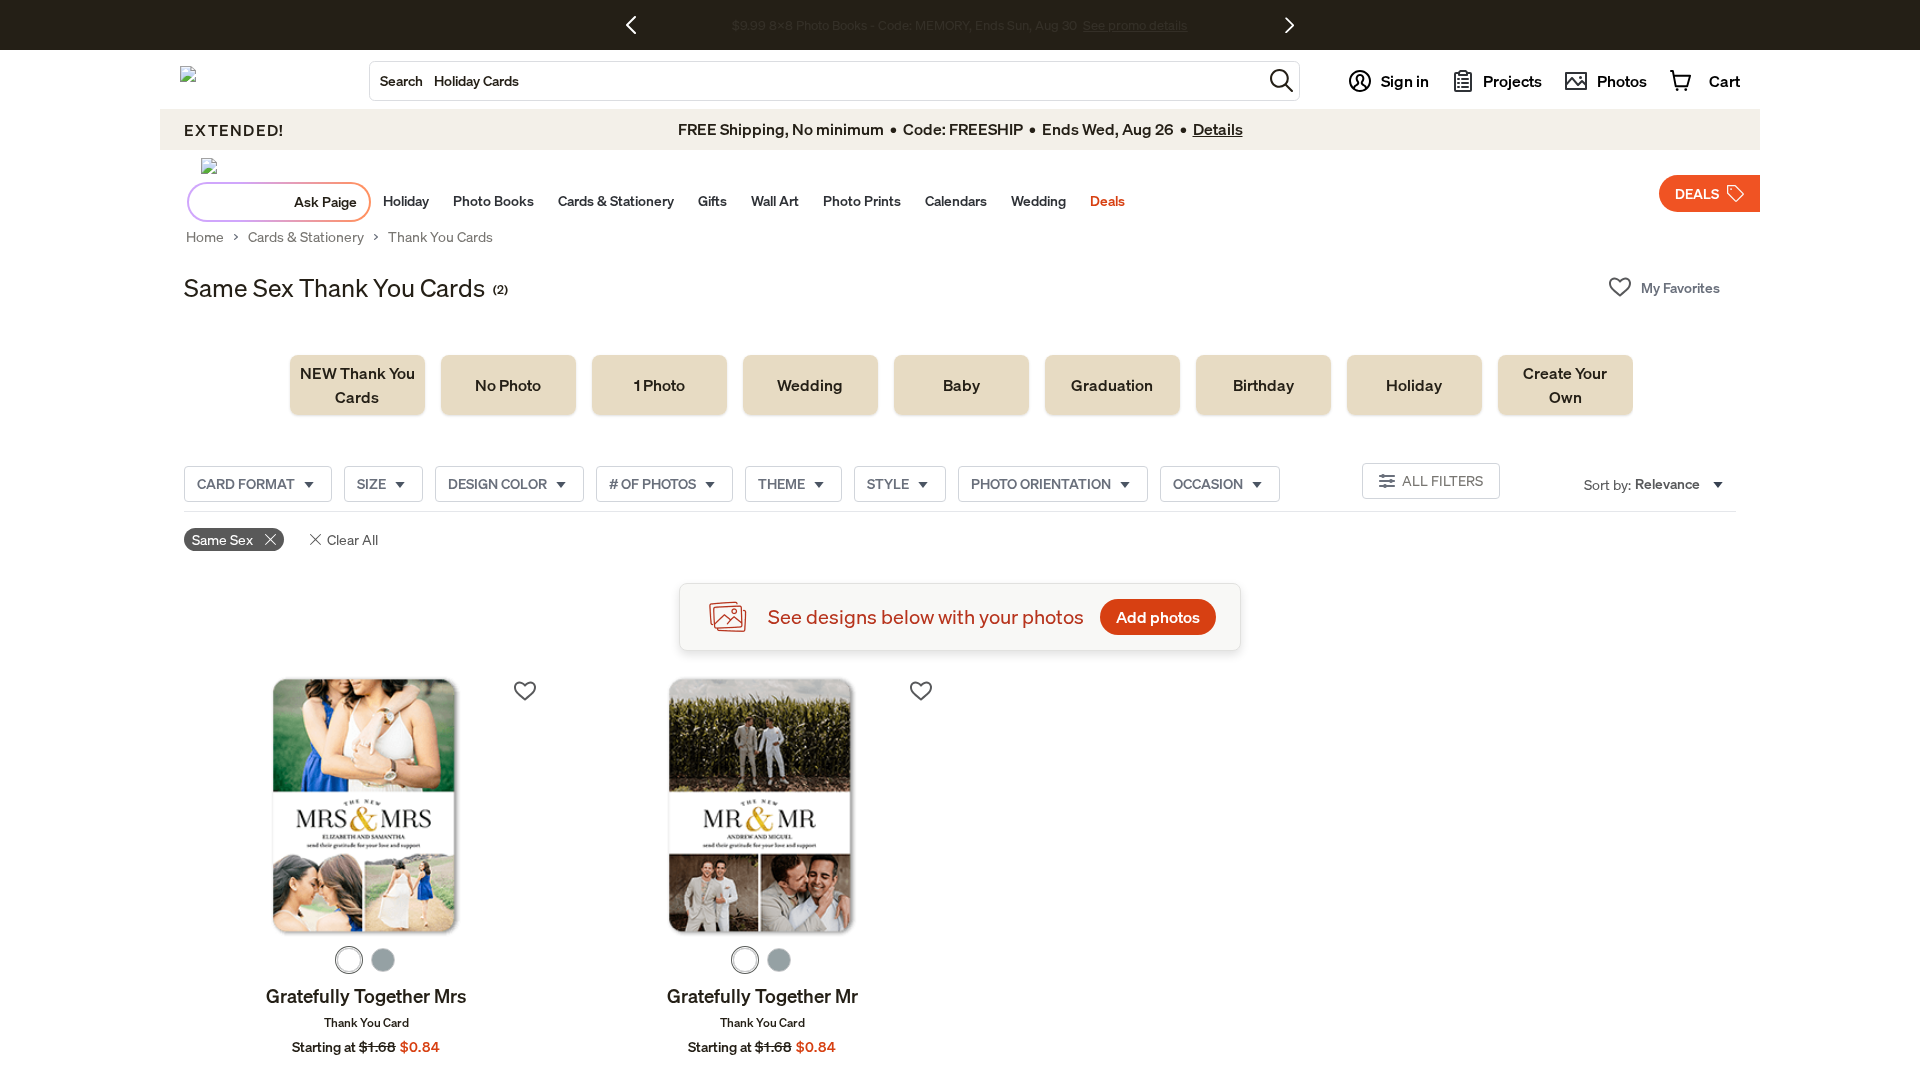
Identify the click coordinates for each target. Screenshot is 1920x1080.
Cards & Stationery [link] (306, 237)
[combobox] (816, 81)
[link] (357, 385)
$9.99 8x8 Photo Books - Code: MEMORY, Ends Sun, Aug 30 (904, 25)
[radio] (349, 960)
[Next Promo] (1289, 25)
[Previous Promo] (638, 25)
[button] (1281, 80)
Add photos (1158, 617)
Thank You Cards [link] (440, 237)
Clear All (352, 539)
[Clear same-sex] (270, 539)
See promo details (1135, 25)
